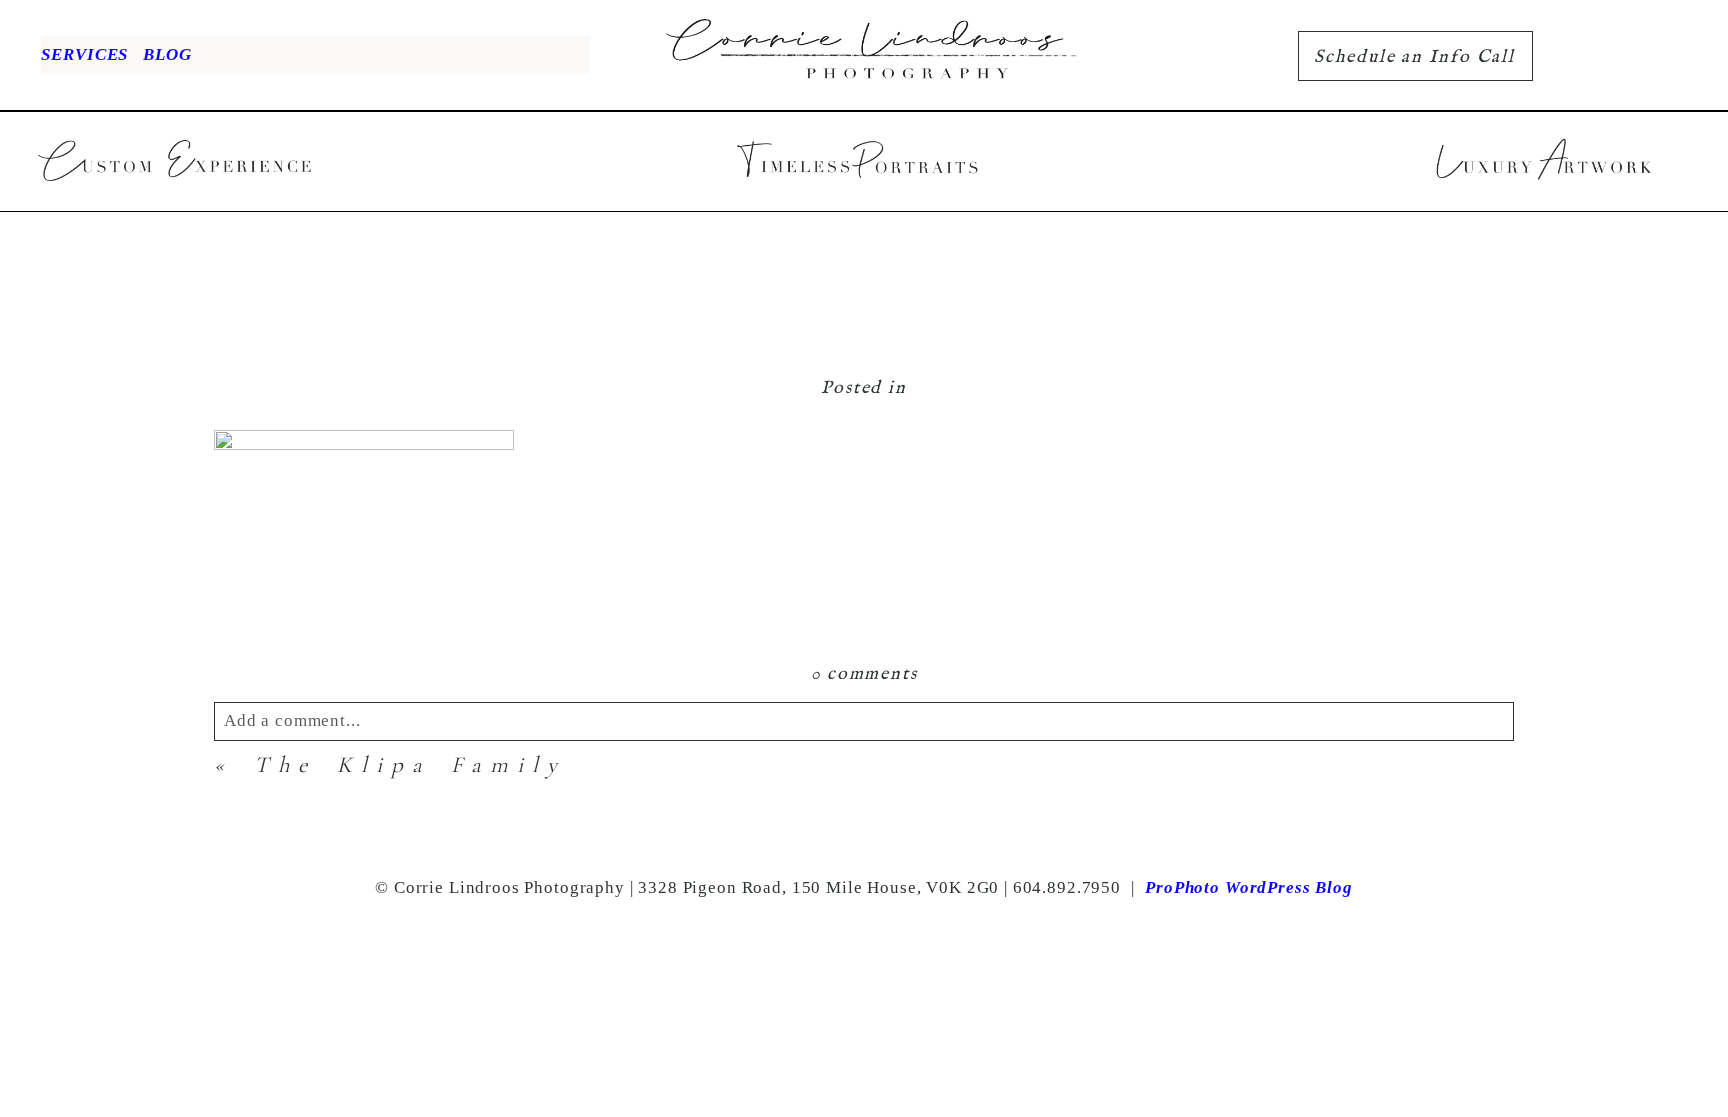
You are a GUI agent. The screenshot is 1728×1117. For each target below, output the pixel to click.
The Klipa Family (410, 765)
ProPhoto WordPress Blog (1249, 887)
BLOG (167, 54)
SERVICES (84, 54)
